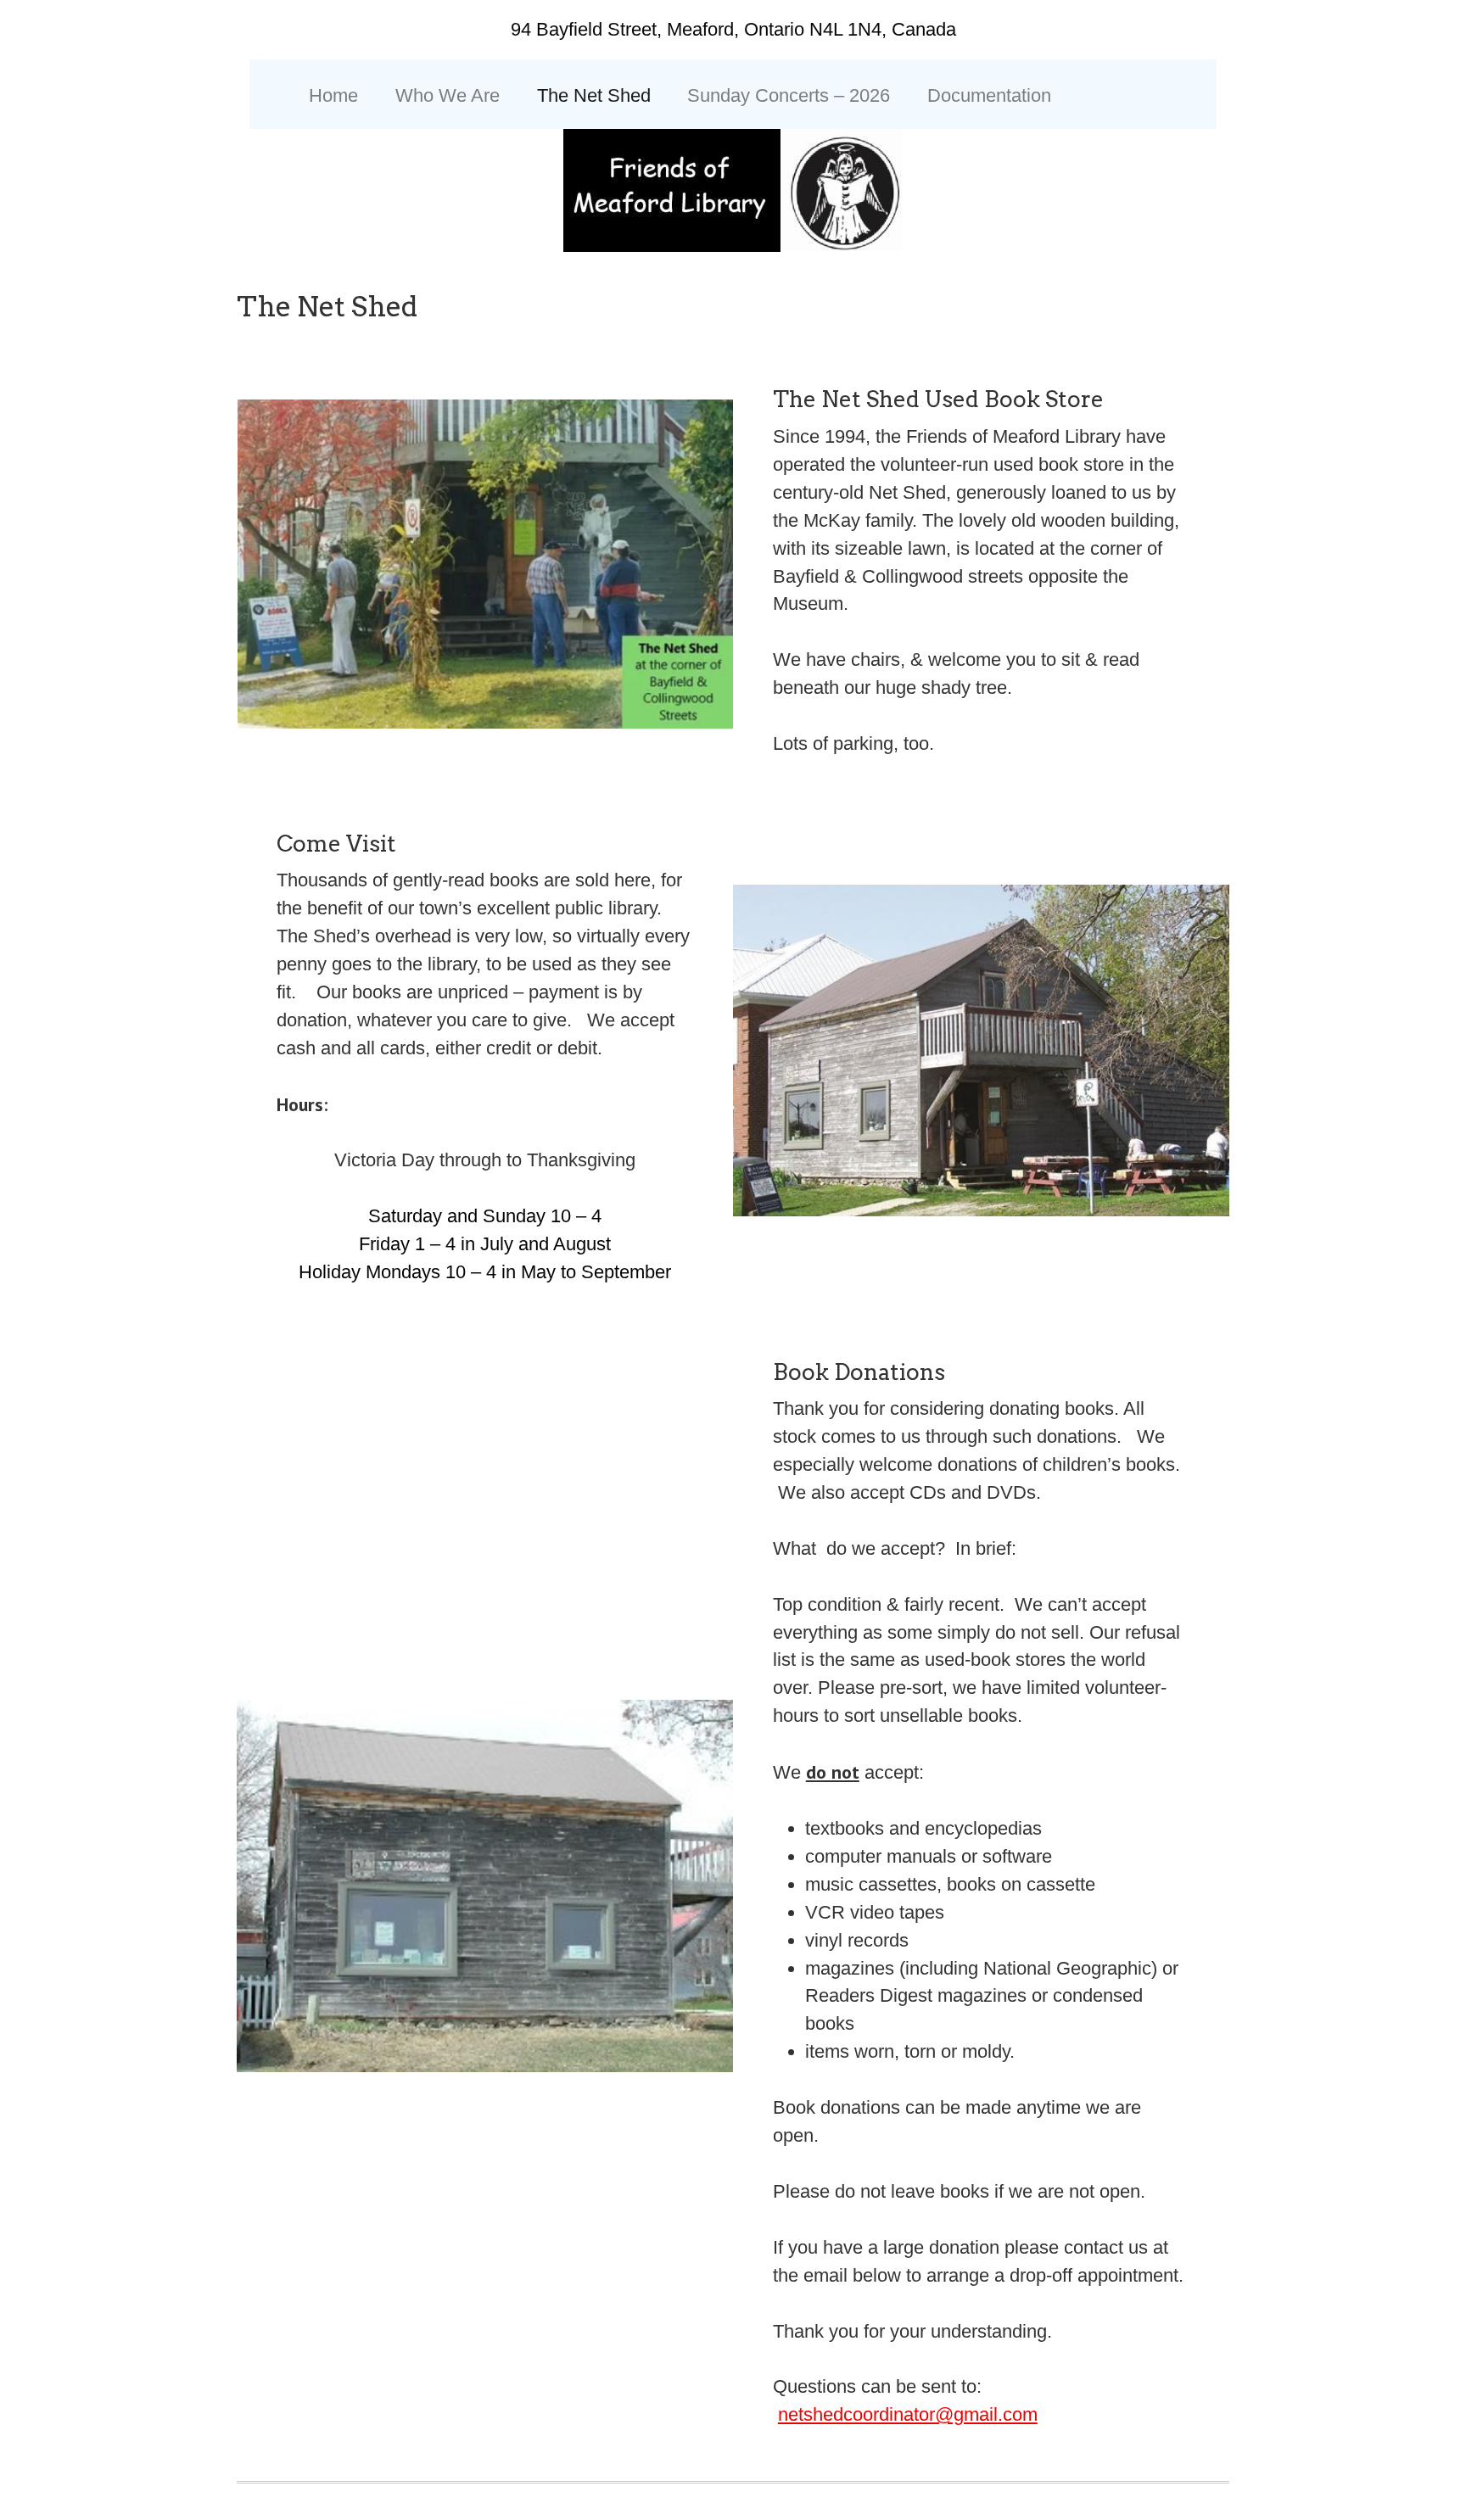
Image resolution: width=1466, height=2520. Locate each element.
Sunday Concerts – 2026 (789, 95)
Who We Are (448, 95)
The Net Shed (594, 95)
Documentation (989, 95)
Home (333, 95)
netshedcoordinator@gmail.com (908, 2414)
